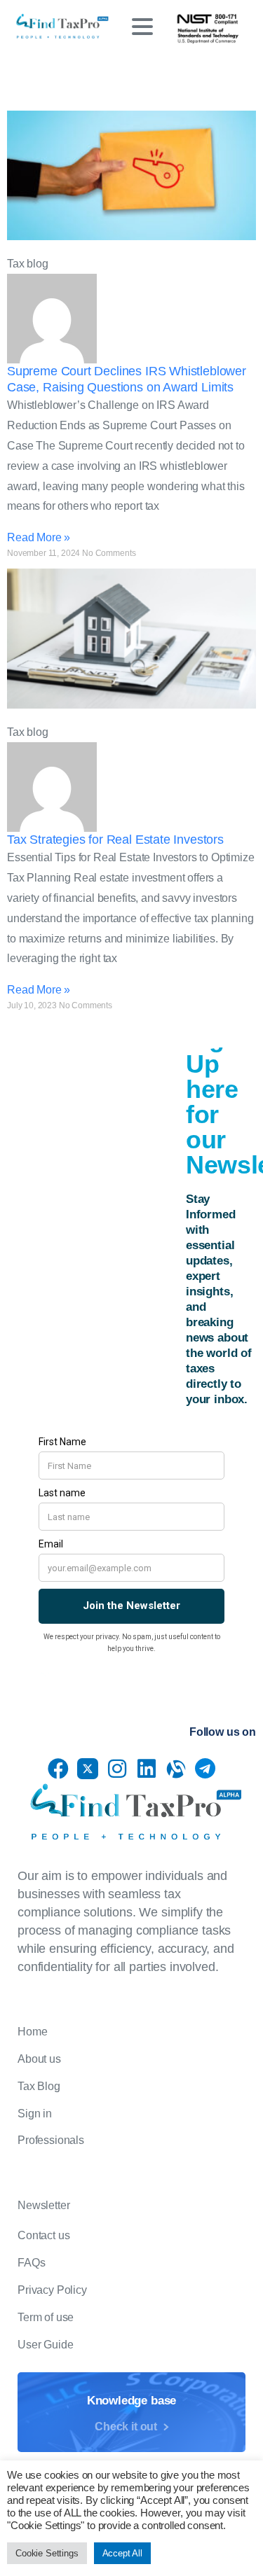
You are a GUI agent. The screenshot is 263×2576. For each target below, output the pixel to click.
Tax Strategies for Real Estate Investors (115, 840)
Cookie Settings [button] (47, 2553)
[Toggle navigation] (142, 27)
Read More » (39, 537)
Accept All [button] (122, 2553)
